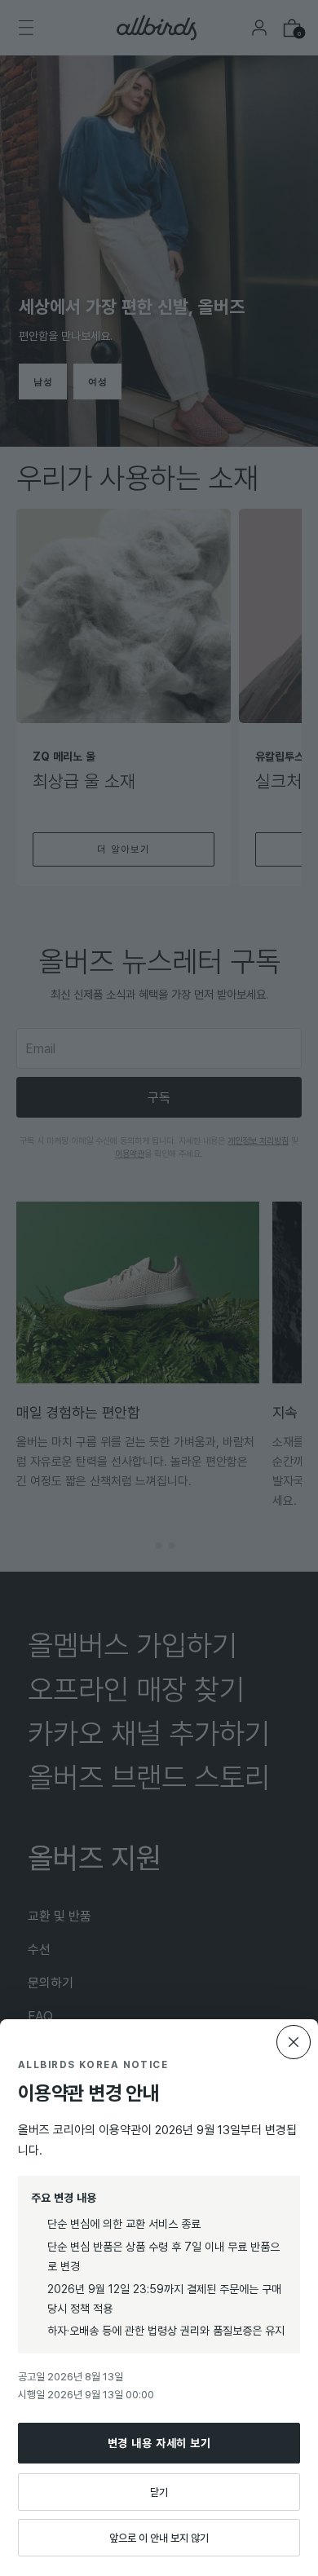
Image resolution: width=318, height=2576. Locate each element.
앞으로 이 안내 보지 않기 (159, 2538)
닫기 (159, 2492)
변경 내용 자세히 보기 (159, 2443)
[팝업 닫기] (294, 2042)
